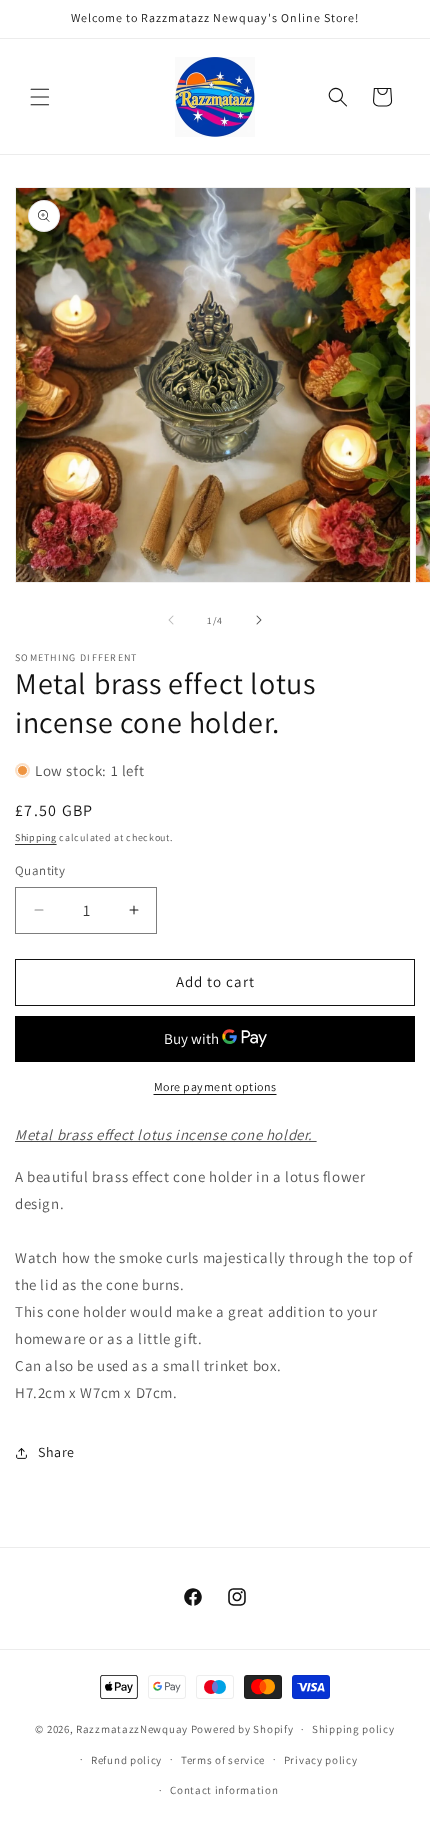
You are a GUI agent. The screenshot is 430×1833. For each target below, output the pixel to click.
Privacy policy (321, 1760)
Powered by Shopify (242, 1729)
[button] (40, 97)
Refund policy (126, 1760)
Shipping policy (353, 1729)
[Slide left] (171, 620)
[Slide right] (259, 620)
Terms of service (223, 1760)
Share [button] (56, 1452)
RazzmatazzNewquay (132, 1729)
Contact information (224, 1790)
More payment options (215, 1086)
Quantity (40, 870)
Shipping (36, 837)
